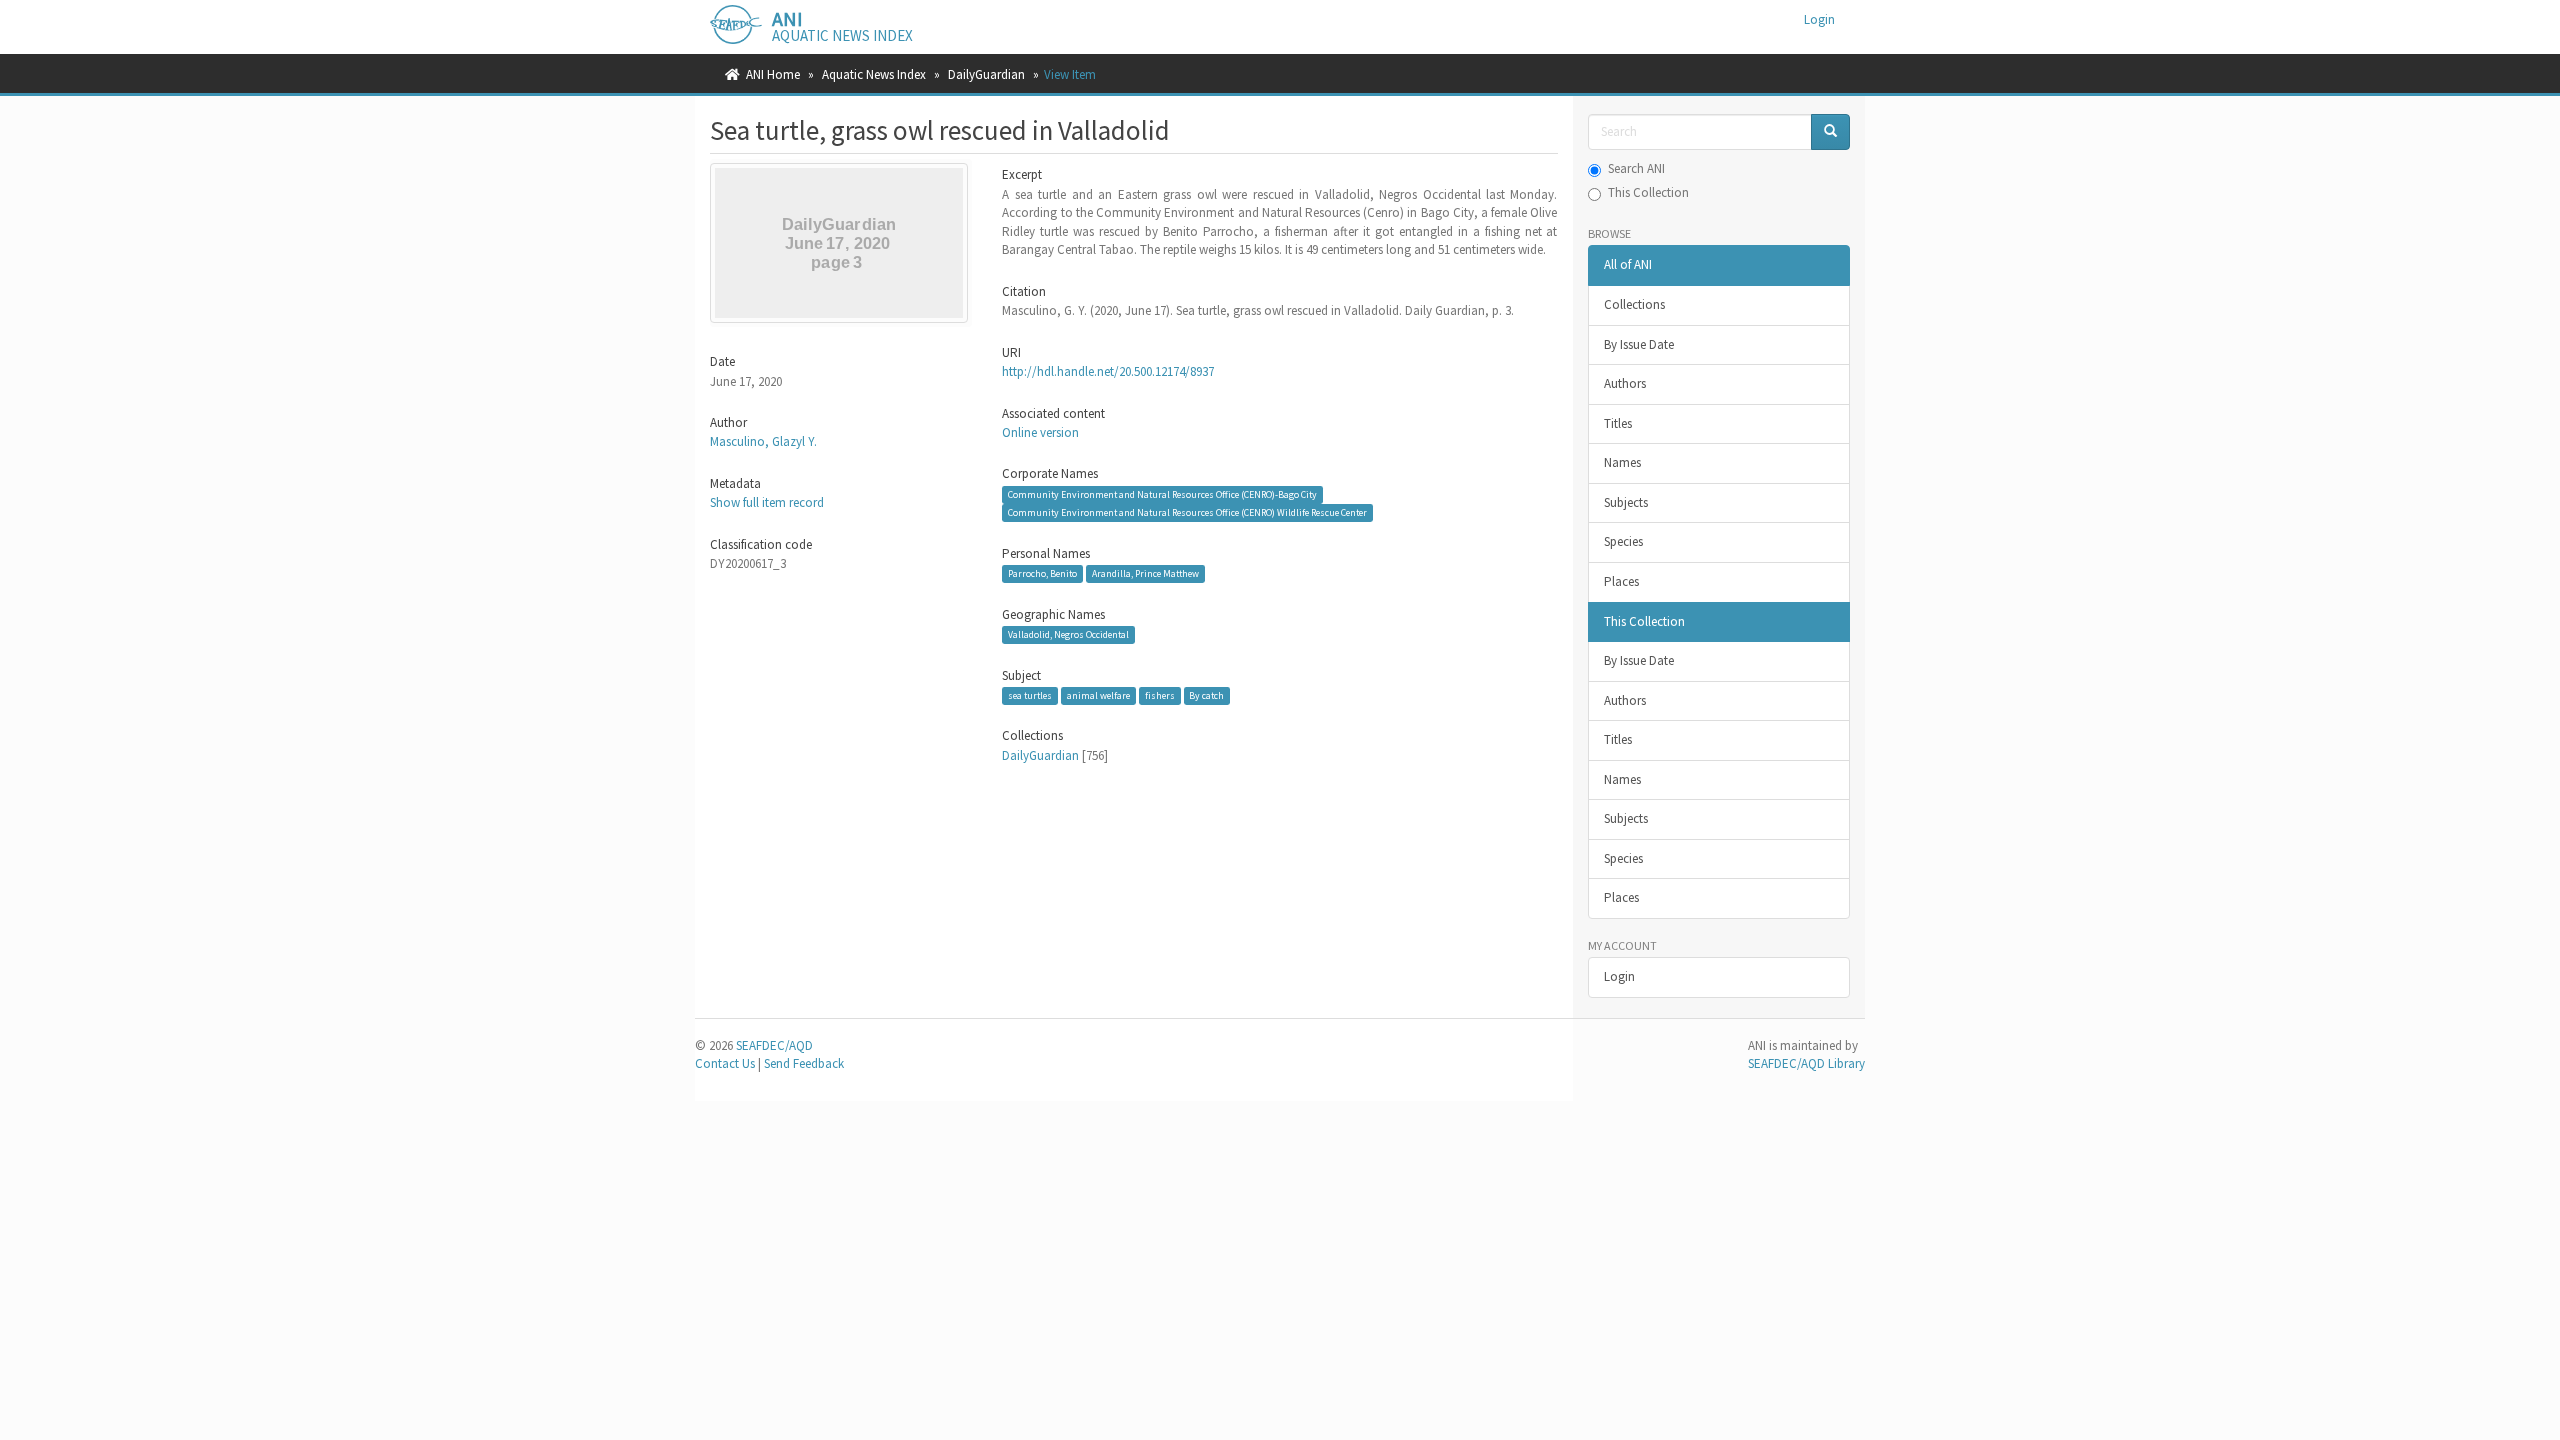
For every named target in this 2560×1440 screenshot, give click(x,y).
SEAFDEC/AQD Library (1806, 1063)
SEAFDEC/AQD (774, 1045)
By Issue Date (1639, 344)
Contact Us (725, 1063)
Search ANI (1636, 168)
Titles (1618, 423)
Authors (1625, 383)
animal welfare (1098, 695)
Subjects (1626, 502)
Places (1621, 581)
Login (1619, 976)
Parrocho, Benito (1042, 573)
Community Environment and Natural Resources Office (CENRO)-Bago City (1162, 494)
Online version (1040, 432)
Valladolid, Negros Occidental (1068, 634)
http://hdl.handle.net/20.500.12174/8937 (1108, 371)
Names (1622, 462)
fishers (1160, 695)
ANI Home (773, 74)
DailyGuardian (986, 74)
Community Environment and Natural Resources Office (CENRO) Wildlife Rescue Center (1187, 512)
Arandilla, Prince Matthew (1145, 573)
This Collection (1648, 192)
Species (1623, 541)
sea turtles (1030, 695)
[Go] (1830, 132)
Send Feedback (804, 1063)
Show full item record (767, 502)
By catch (1206, 695)
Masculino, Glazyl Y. (763, 441)
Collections (1634, 304)
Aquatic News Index (874, 74)
